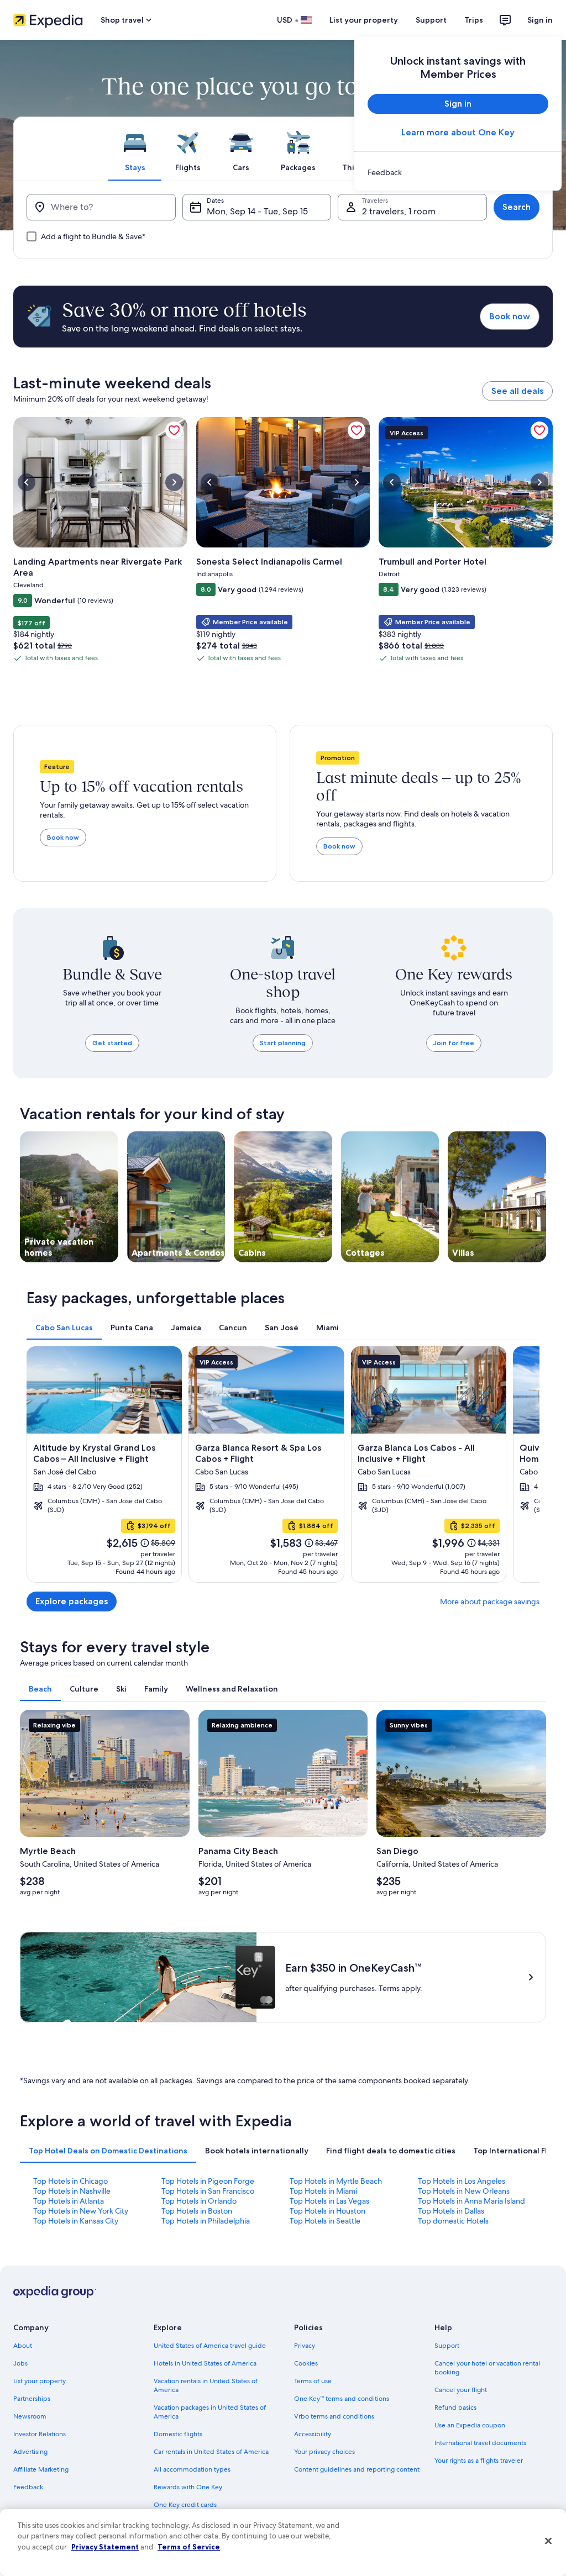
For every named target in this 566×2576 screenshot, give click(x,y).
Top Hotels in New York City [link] (81, 2211)
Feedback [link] (28, 2487)
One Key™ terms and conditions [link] (342, 2399)
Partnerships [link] (32, 2399)
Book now (510, 316)
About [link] (23, 2346)
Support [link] (447, 2346)
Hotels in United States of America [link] (205, 2363)
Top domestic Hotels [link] (453, 2221)
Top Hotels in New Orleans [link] (464, 2191)
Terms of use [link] (313, 2381)
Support (431, 20)
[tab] (135, 149)
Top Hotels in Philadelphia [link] (206, 2221)
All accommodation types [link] (192, 2469)
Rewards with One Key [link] (188, 2487)
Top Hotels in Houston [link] (327, 2211)
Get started (112, 1043)
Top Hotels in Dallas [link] (451, 2211)
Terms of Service (189, 2547)
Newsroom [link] (30, 2416)
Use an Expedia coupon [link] (470, 2425)
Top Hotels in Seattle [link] (325, 2221)
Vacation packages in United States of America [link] (210, 2412)
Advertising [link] (30, 2452)
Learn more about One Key (458, 132)
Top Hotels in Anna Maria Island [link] (471, 2201)
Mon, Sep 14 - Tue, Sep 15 (257, 211)
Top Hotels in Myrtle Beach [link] (336, 2181)
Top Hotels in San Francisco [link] (208, 2191)
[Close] (548, 2541)
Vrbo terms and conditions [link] (334, 2416)
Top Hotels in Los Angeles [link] (462, 2181)
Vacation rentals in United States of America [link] (206, 2385)
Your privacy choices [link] (324, 2452)
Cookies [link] (306, 2363)
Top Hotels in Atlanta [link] (69, 2201)
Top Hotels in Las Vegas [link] (329, 2201)
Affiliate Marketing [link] (41, 2469)
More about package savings (490, 1602)
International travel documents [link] (480, 2443)
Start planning (283, 1043)
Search (517, 207)
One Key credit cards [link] (185, 2505)
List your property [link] (40, 2381)
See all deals (517, 391)
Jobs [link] (20, 2363)
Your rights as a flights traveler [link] (479, 2461)
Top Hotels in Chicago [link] (70, 2181)
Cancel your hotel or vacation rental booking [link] (487, 2368)
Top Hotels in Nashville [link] (72, 2191)
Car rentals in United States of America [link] (211, 2452)
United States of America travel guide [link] (210, 2346)
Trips (474, 20)
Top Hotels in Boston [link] (197, 2211)
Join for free (454, 1043)
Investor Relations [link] (40, 2434)
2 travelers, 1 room (399, 211)
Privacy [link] (305, 2346)
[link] (458, 172)
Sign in (540, 20)
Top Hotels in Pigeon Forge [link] (208, 2181)
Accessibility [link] (313, 2434)
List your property (364, 20)
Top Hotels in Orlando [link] (199, 2201)
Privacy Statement (105, 2547)
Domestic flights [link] (178, 2434)
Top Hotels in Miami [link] (323, 2191)
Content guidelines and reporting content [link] (357, 2469)
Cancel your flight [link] (461, 2390)
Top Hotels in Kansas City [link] (76, 2221)
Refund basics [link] (455, 2408)
